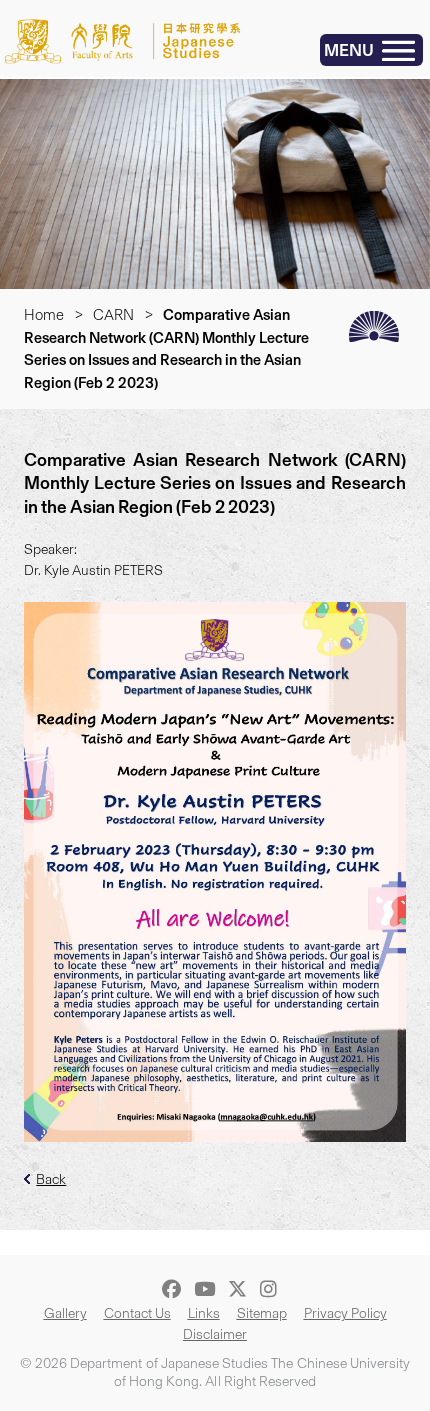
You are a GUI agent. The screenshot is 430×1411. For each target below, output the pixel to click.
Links (204, 1313)
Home (44, 315)
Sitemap (262, 1313)
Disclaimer (215, 1334)
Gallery (65, 1313)
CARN (113, 315)
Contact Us (137, 1313)
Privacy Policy (345, 1313)
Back (51, 1179)
